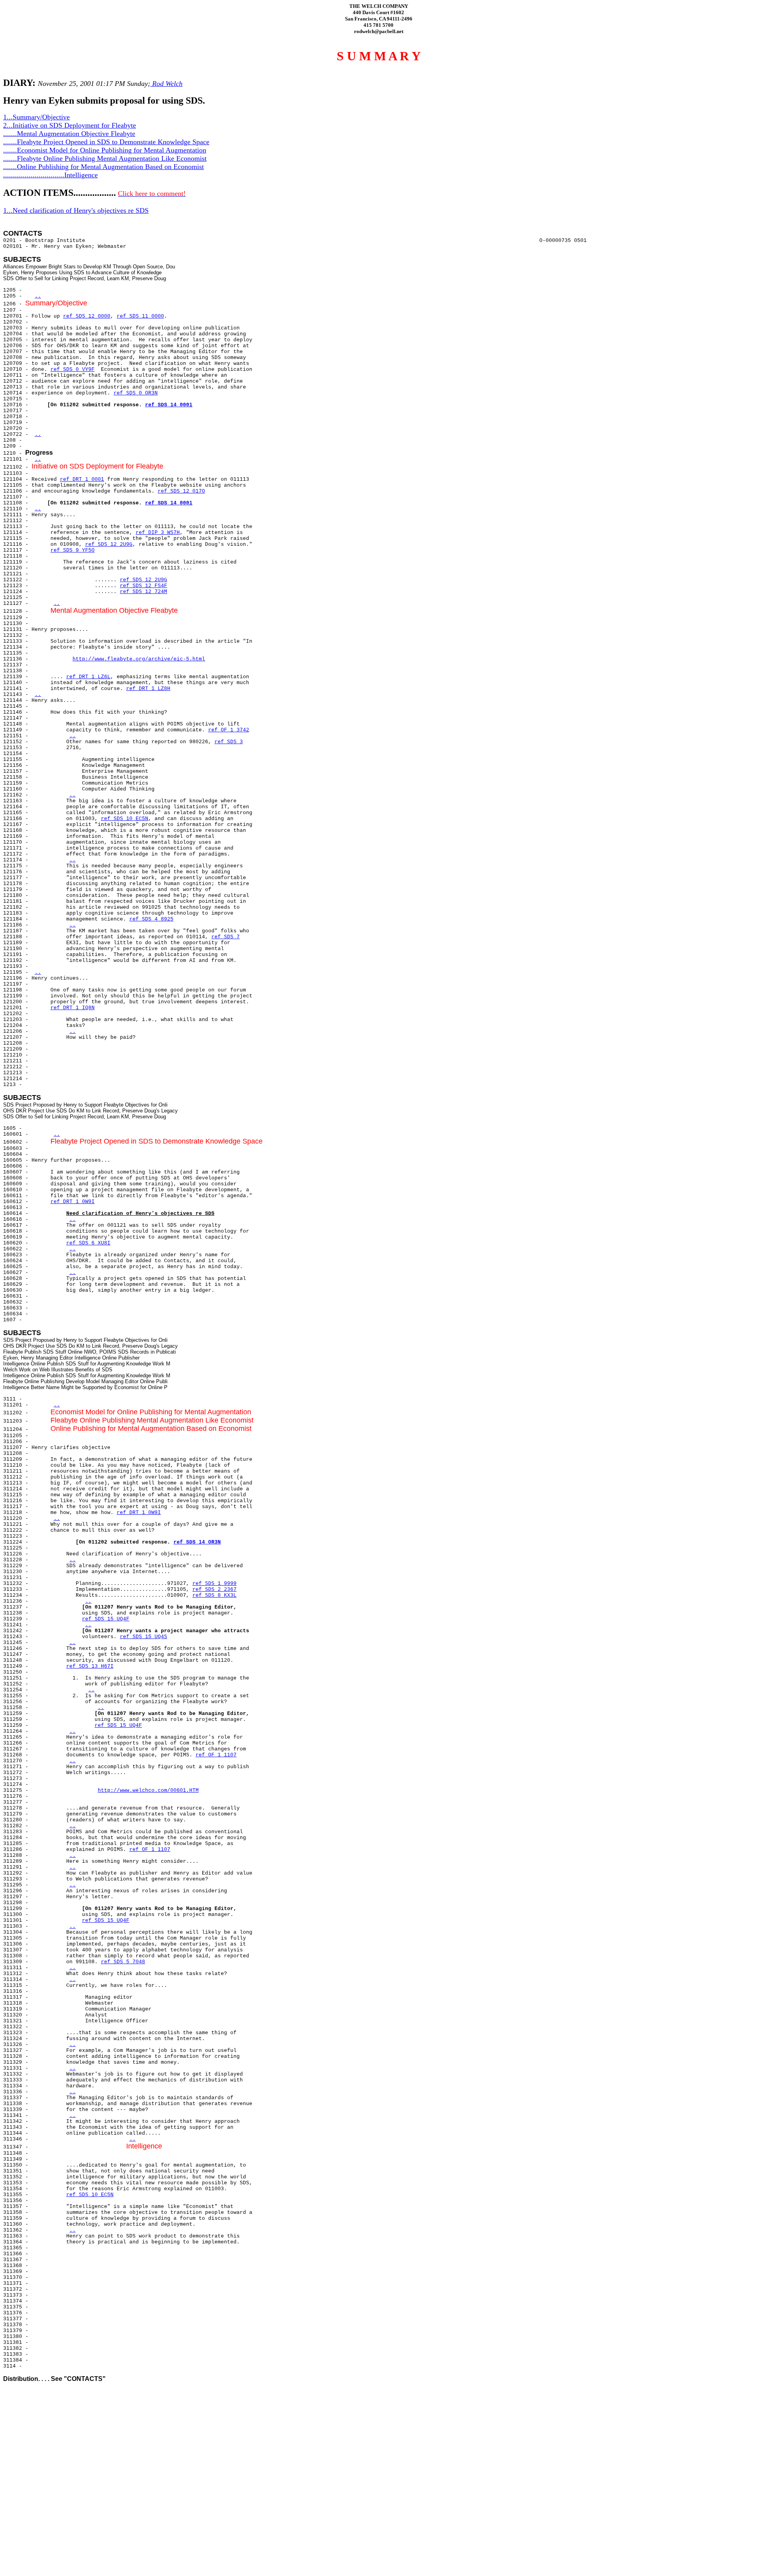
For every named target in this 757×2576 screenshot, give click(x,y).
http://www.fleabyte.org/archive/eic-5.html (139, 659)
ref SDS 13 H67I (90, 1666)
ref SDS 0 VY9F (73, 369)
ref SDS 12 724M (144, 592)
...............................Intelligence (50, 175)
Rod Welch (166, 84)
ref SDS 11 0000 (140, 316)
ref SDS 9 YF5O (73, 550)
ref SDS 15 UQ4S (144, 1637)
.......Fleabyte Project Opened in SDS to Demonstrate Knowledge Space (106, 142)
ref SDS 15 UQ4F (106, 1619)
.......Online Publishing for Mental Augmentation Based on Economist (103, 167)
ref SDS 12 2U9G (109, 544)
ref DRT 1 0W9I (73, 1202)
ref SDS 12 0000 (87, 316)
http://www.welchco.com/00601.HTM (148, 1790)
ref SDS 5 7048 (123, 1962)
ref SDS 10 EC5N (125, 819)
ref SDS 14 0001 (169, 405)
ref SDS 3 (229, 742)
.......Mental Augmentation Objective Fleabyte (69, 134)
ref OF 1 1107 (216, 1755)
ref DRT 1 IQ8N (73, 1008)
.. (38, 296)
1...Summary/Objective (36, 117)
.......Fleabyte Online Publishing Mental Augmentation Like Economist (105, 158)
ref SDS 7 (226, 937)
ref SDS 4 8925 (151, 919)
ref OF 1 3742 (229, 730)
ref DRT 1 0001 (82, 479)
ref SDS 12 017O (181, 491)
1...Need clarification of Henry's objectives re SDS (76, 210)
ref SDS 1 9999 (214, 1584)
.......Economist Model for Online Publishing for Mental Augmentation (105, 150)
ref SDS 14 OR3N (197, 1542)
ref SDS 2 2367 (214, 1589)
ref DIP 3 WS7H (158, 533)
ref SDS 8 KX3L (214, 1595)
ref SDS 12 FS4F (144, 586)
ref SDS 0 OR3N (136, 393)
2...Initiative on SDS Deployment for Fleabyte (70, 125)
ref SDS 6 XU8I (88, 1243)
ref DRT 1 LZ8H (148, 689)
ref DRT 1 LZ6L (88, 677)
